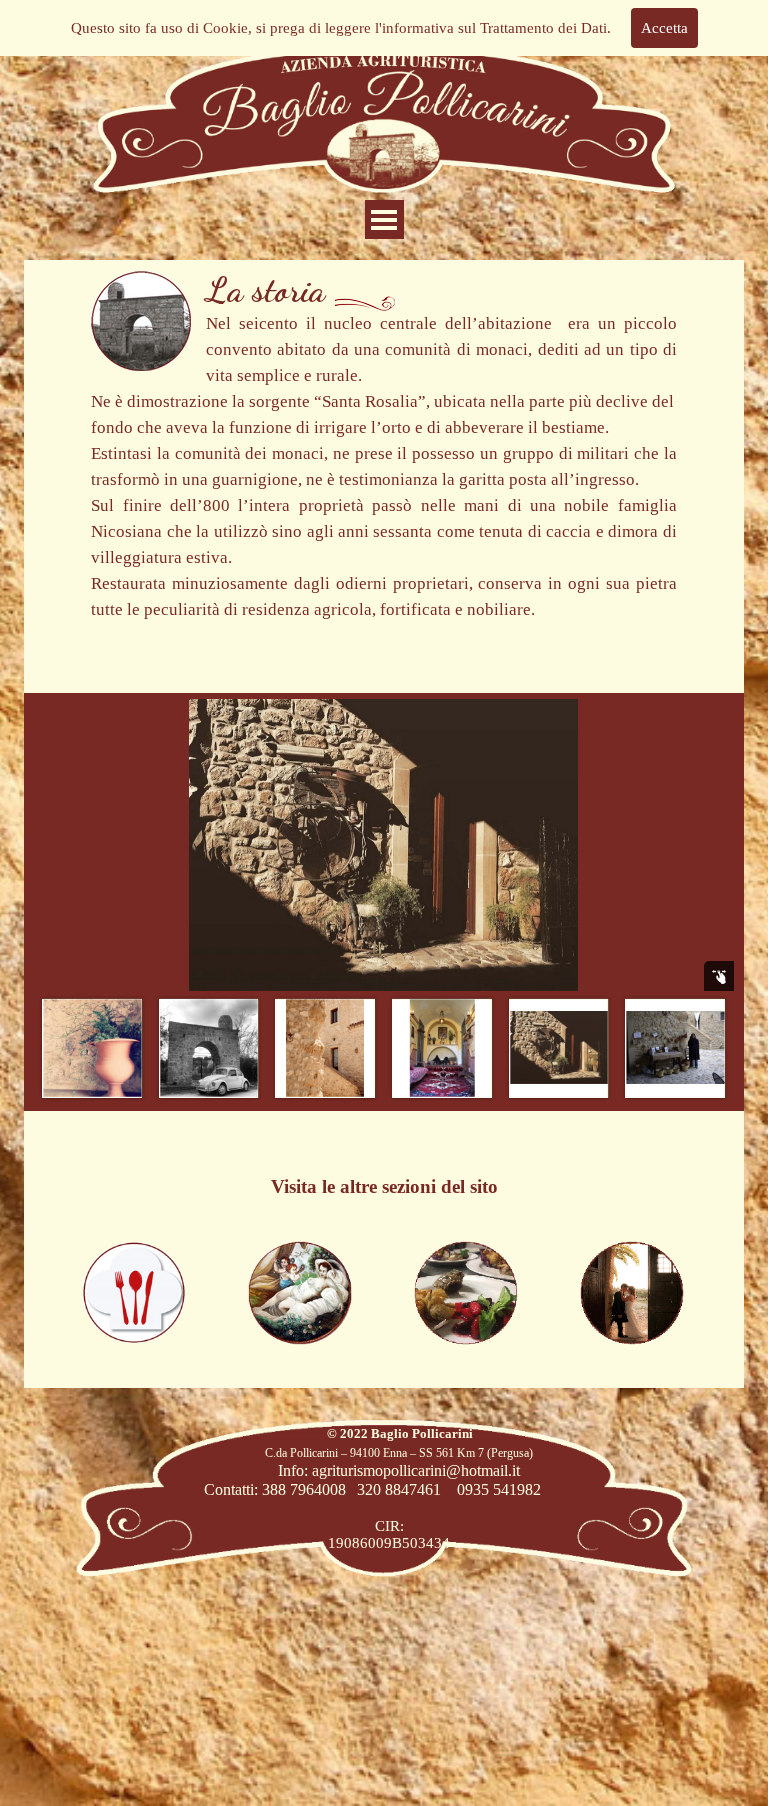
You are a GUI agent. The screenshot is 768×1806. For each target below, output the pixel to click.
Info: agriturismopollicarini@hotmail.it (399, 1470)
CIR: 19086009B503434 (389, 1534)
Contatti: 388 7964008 (275, 1489)
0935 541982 (499, 1489)
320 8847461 (399, 1489)
